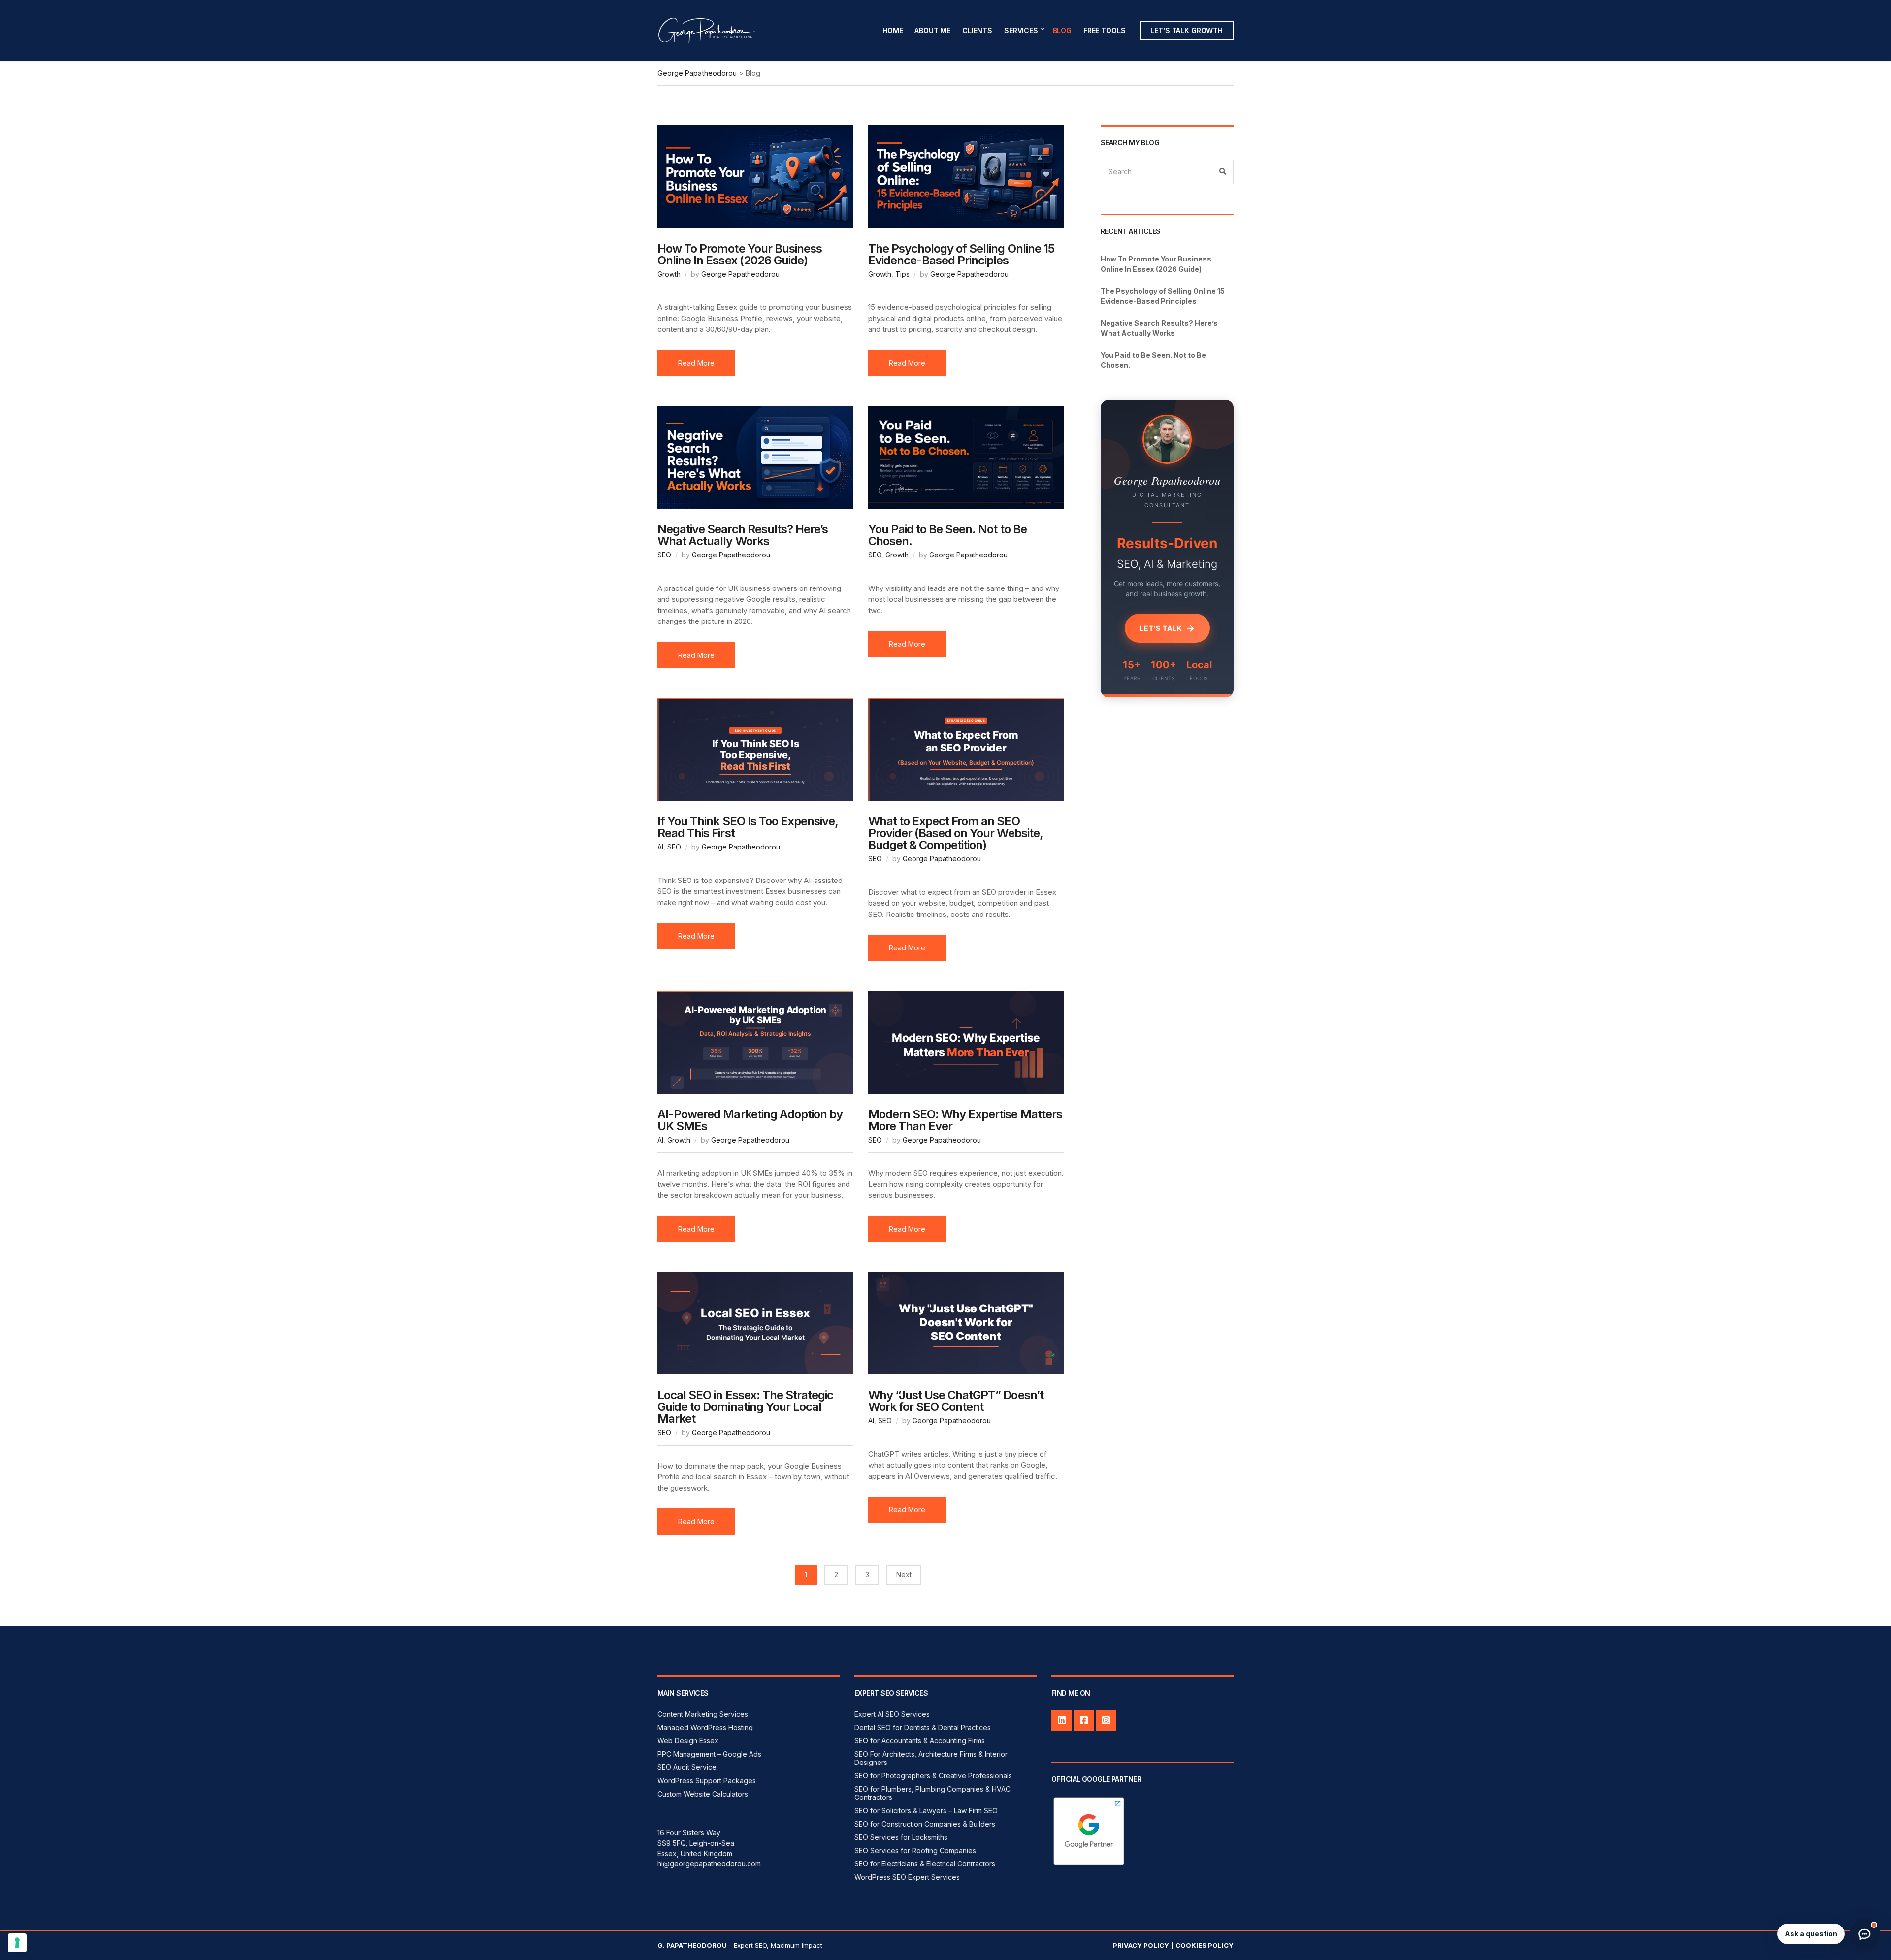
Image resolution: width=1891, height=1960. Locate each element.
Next (904, 1575)
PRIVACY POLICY (1141, 1945)
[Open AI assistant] (1865, 1934)
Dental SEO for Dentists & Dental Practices (923, 1727)
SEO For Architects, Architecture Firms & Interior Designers (931, 1758)
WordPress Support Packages (707, 1780)
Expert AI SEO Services (892, 1714)
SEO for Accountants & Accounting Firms (920, 1741)
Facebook (1084, 1720)
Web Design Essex (688, 1741)
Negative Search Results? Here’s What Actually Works (743, 535)
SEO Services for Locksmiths (901, 1837)
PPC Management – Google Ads (709, 1754)
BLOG (1062, 30)
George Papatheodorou (740, 274)
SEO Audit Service (687, 1767)
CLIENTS (977, 30)
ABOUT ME (932, 30)
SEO (664, 555)
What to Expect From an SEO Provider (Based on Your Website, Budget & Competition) (956, 833)
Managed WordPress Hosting (705, 1727)
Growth (669, 274)
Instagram (1106, 1720)
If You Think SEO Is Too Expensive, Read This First (748, 827)
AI (660, 847)
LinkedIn (1062, 1720)
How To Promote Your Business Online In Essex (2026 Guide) (740, 254)
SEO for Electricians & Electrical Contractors (925, 1864)
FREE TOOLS (1105, 30)
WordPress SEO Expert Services (907, 1877)
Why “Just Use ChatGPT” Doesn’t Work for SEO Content (956, 1401)
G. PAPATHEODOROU (692, 1945)
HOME (893, 30)
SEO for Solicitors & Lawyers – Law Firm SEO (926, 1811)
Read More (696, 363)
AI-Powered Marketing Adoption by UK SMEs (750, 1120)
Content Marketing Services (703, 1714)
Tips (902, 274)
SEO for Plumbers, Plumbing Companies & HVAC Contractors (932, 1793)
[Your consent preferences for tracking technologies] (17, 1943)
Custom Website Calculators (703, 1794)
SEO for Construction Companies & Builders (925, 1824)
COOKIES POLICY (1205, 1945)
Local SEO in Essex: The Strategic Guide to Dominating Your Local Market (745, 1407)
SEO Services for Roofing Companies (915, 1850)
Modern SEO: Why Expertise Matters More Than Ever (965, 1120)
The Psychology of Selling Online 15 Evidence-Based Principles (961, 254)
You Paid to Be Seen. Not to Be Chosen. (947, 535)
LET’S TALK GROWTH (1187, 30)
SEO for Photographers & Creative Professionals (933, 1776)
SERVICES (1021, 30)
